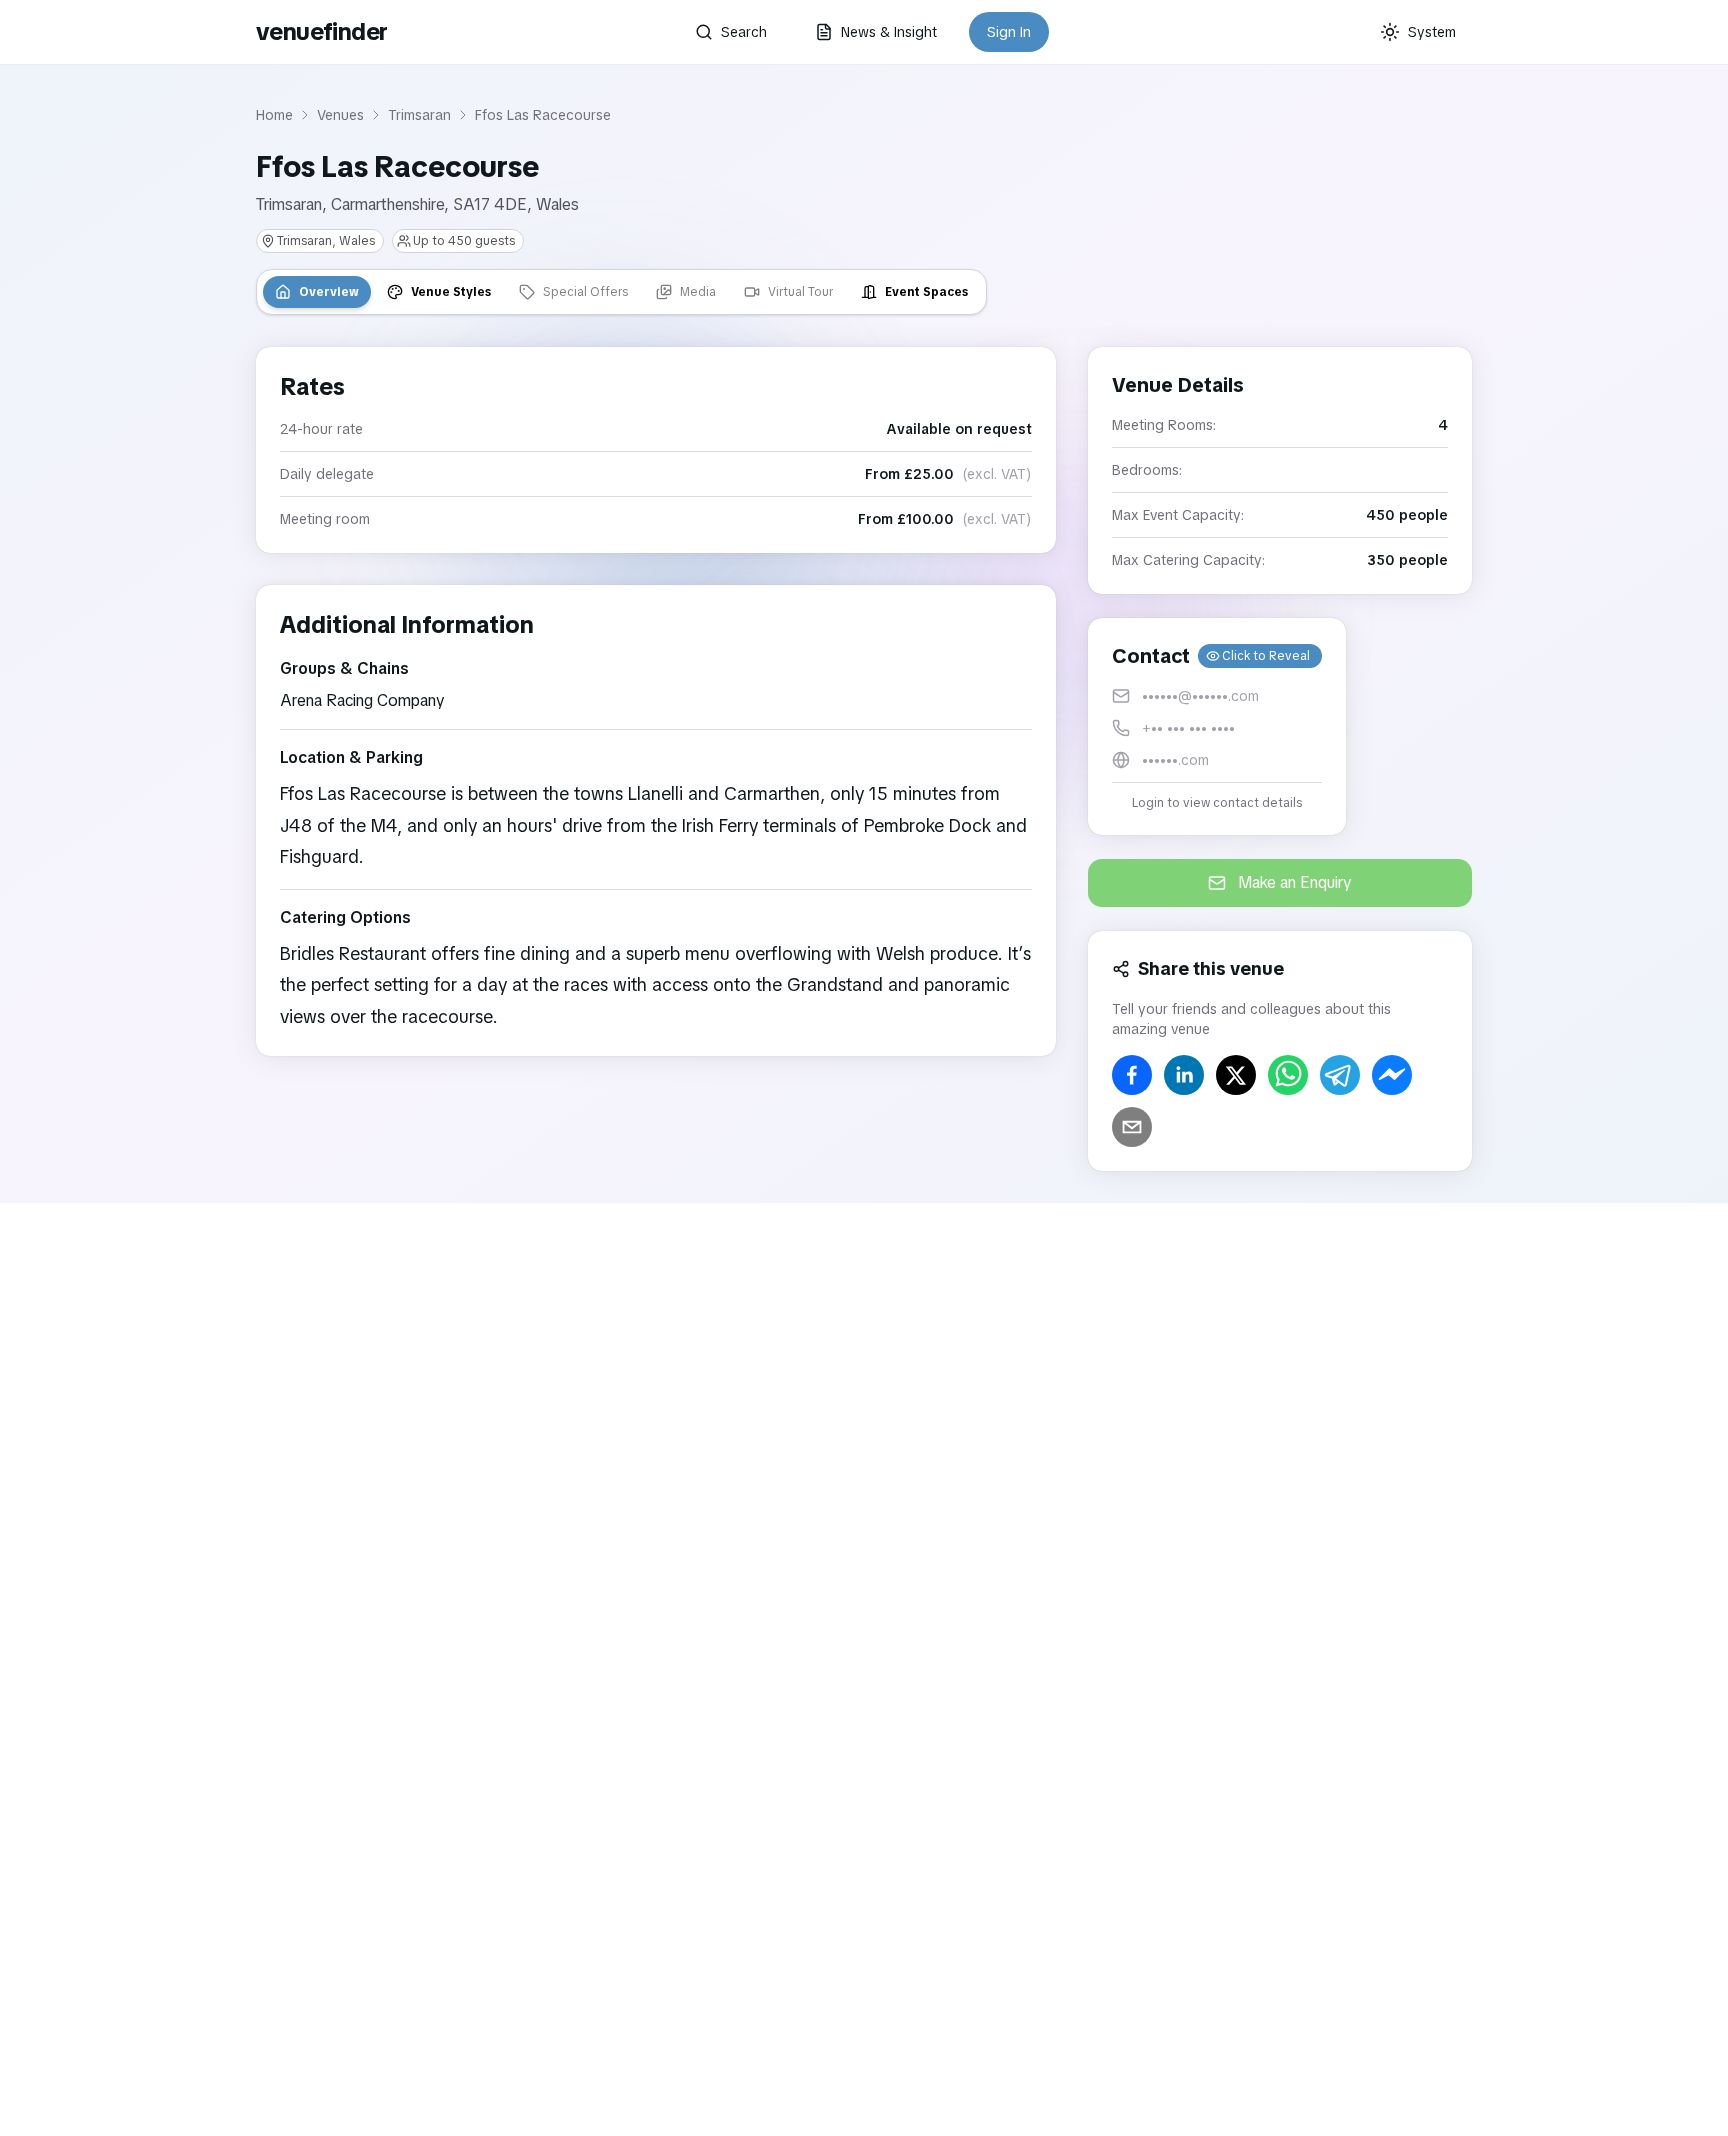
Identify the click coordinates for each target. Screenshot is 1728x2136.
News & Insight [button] (889, 32)
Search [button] (744, 32)
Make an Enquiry (1295, 882)
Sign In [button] (1009, 32)
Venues (340, 115)
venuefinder (321, 31)
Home (274, 115)
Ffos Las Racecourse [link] (543, 115)
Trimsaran (419, 115)
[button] (1217, 726)
